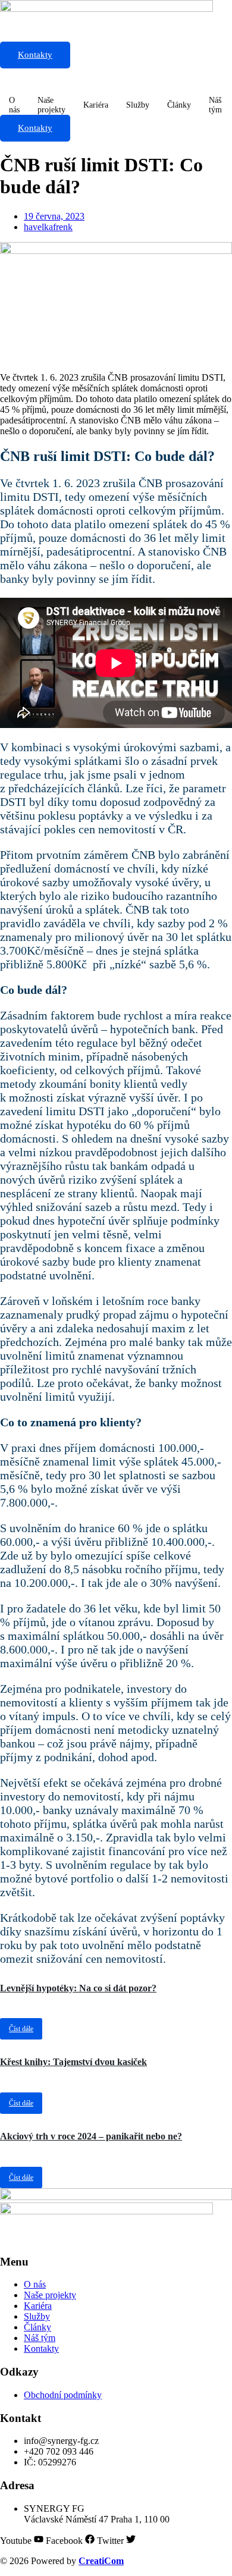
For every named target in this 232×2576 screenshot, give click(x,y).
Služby (138, 105)
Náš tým (215, 105)
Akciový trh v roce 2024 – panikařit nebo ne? (91, 2136)
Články (179, 105)
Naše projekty (51, 105)
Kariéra (96, 105)
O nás (14, 105)
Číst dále (21, 2029)
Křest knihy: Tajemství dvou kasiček (73, 2062)
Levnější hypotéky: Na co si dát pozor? (78, 1988)
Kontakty (35, 55)
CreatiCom (101, 2561)
